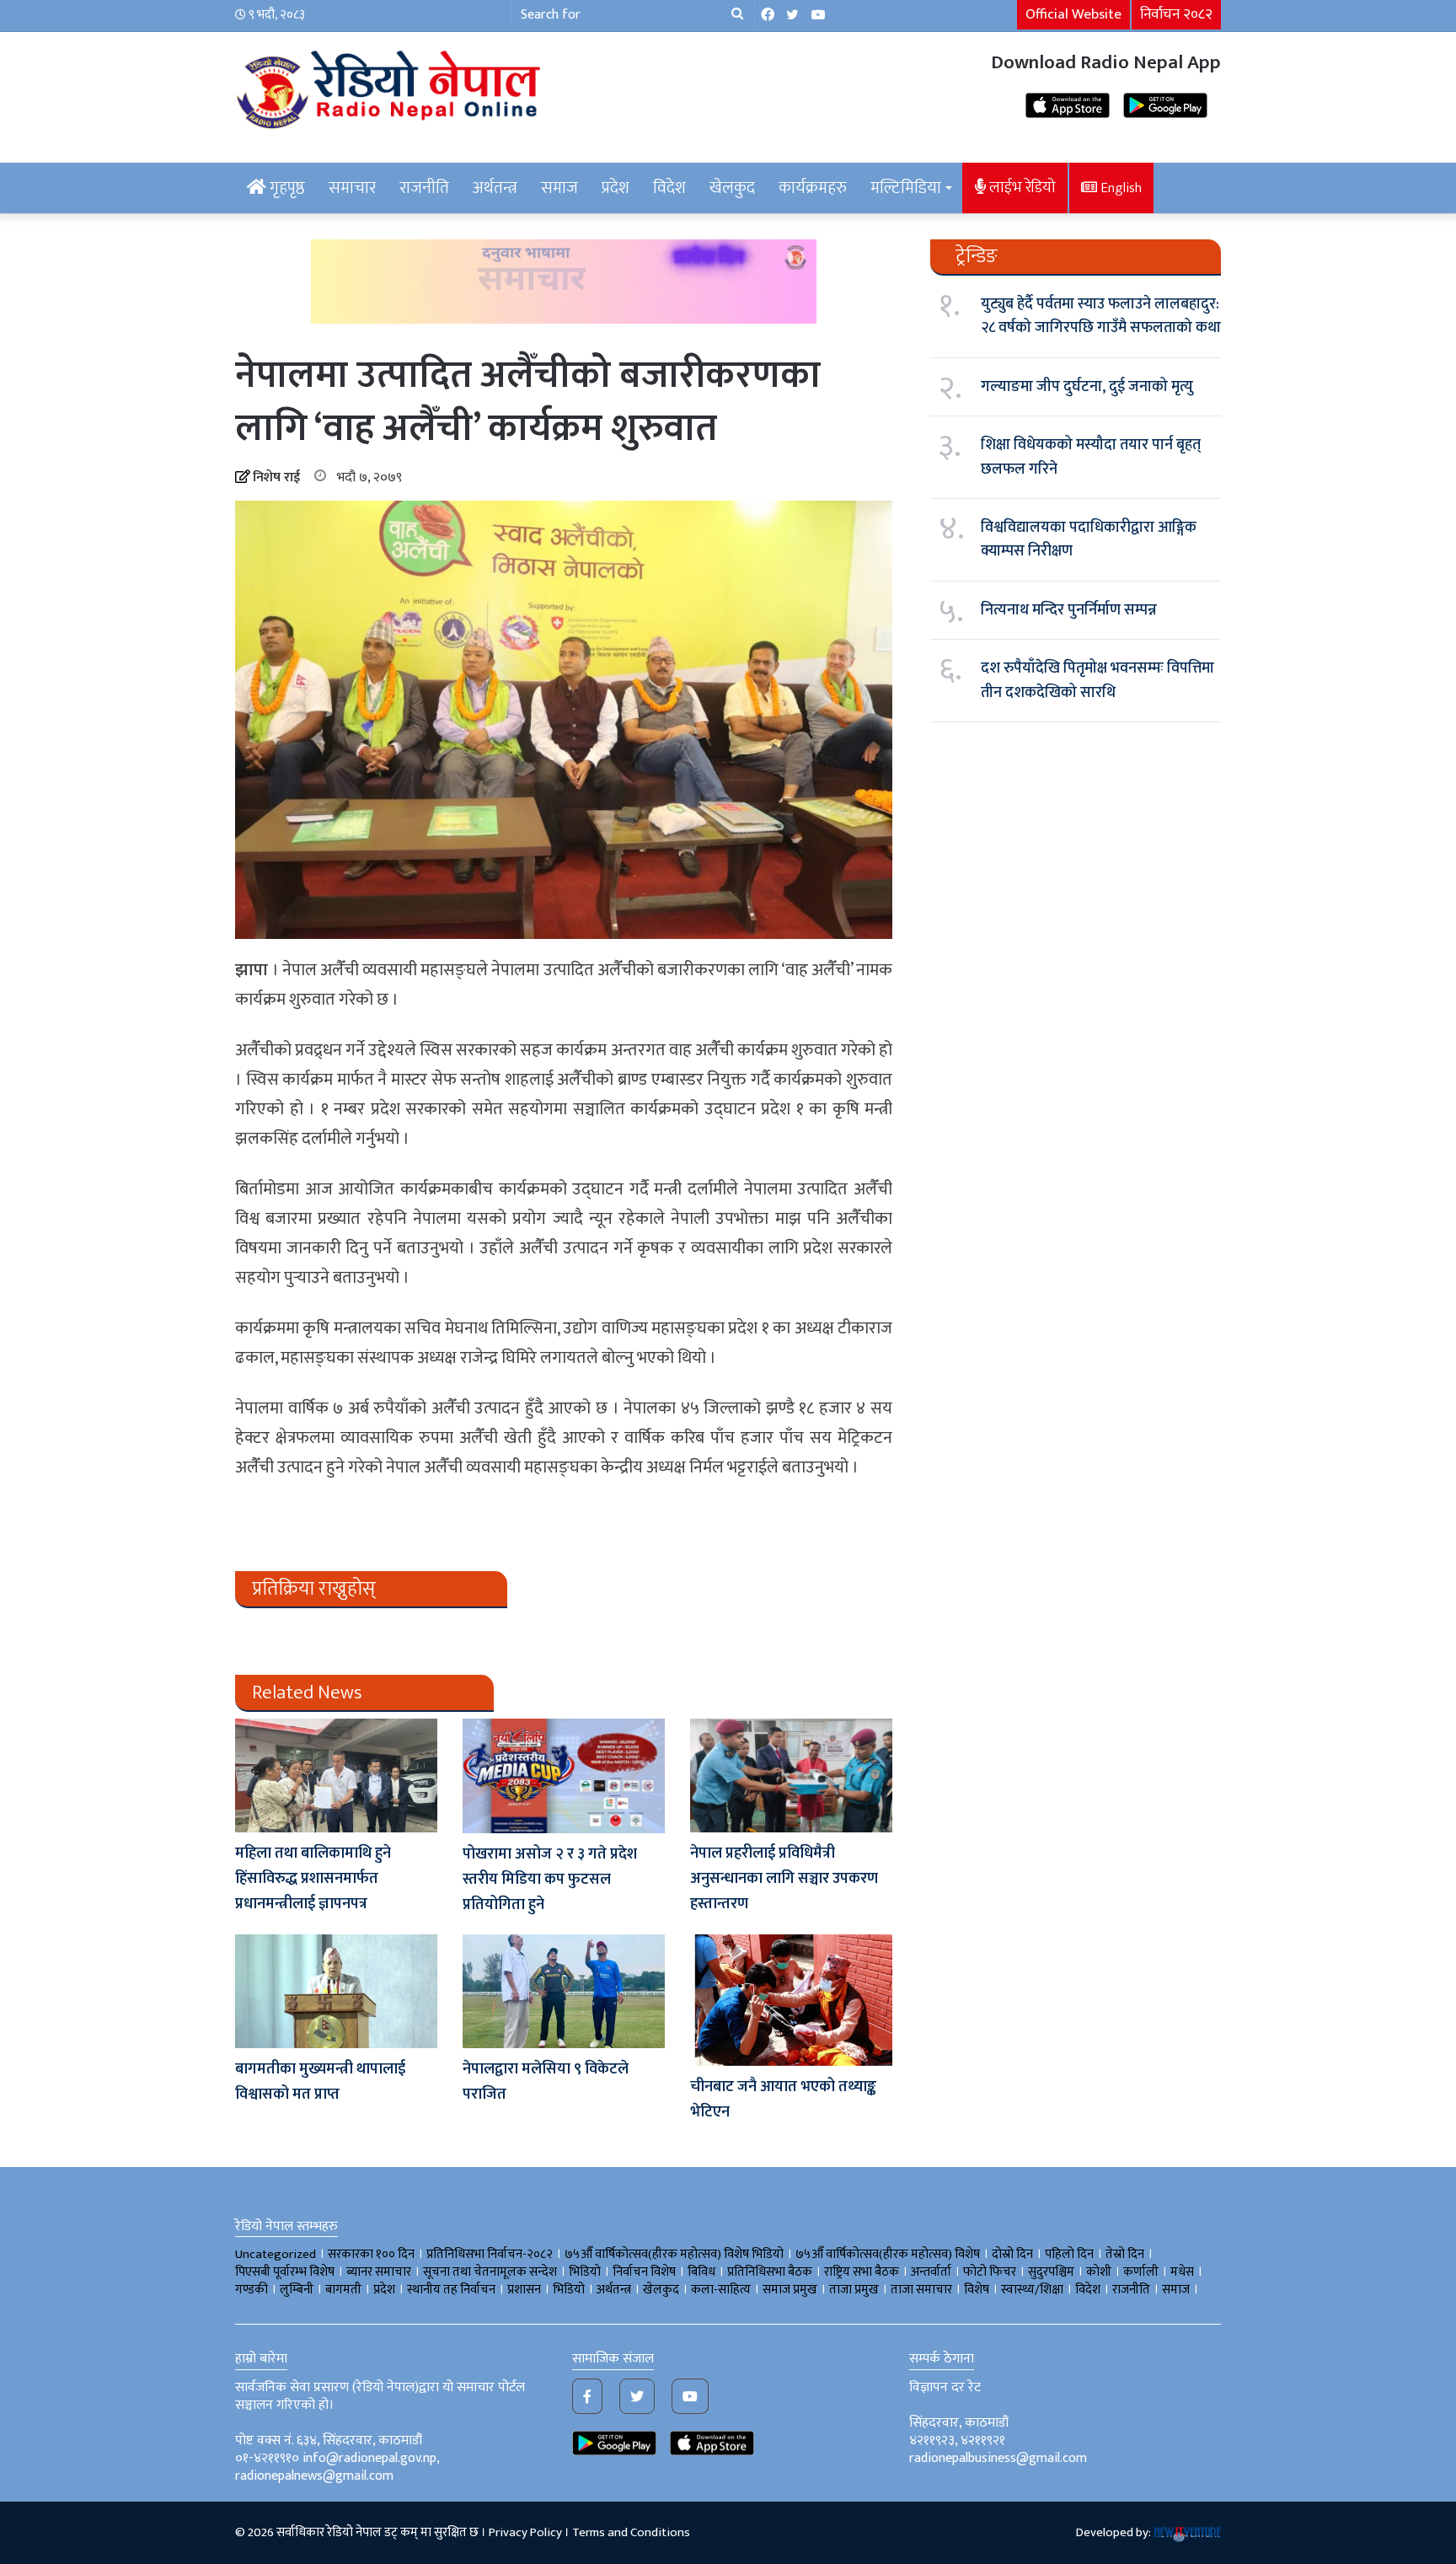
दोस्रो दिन (1012, 2254)
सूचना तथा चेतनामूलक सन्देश (490, 2272)
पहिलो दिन (1069, 2254)
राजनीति (424, 188)
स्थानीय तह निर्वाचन (451, 2290)
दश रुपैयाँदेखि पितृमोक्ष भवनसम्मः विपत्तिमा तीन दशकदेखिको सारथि (1097, 680)
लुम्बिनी (297, 2290)
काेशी (1099, 2272)
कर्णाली (1141, 2272)
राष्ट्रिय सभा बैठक (862, 2272)
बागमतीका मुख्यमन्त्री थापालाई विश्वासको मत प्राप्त (320, 2082)
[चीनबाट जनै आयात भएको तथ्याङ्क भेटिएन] (791, 2000)
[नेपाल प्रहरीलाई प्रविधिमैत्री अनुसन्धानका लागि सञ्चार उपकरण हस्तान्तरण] (791, 1775)
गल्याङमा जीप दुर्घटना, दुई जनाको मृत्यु (1087, 387)
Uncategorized (276, 2254)
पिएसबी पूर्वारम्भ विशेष (285, 2272)
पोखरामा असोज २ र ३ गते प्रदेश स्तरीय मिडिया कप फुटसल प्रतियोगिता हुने (550, 1880)
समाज (559, 188)
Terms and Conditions (631, 2532)
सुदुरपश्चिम (1051, 2272)
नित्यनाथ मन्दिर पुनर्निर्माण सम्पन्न (1069, 610)
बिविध (701, 2272)
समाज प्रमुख (790, 2290)
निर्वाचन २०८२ (1176, 14)
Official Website (1073, 14)
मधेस (1182, 2272)
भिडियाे (585, 2272)
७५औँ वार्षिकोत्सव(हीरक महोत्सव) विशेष (888, 2254)
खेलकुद (732, 188)
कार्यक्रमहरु (813, 188)
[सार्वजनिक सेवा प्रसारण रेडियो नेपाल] (391, 87)
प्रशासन (524, 2290)
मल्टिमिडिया (906, 188)
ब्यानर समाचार (379, 2272)
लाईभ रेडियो (1021, 188)
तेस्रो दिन (1125, 2254)
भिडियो (569, 2290)
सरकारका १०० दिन (371, 2254)
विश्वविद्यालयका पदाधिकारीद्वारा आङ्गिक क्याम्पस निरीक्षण (1089, 539)
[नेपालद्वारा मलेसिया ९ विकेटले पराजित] (564, 1991)
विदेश (669, 188)
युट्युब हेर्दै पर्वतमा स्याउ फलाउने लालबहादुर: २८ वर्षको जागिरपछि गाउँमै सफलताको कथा (1101, 316)
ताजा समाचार (921, 2290)
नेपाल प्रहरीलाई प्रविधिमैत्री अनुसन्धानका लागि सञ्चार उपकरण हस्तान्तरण (784, 1879)
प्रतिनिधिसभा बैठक (770, 2272)
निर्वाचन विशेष (644, 2272)
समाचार (352, 188)
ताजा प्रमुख (854, 2290)
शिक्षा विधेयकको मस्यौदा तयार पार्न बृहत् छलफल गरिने (1091, 457)
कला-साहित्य (721, 2290)
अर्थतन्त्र (495, 188)
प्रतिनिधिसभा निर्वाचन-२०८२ (490, 2254)
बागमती (343, 2290)
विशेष (977, 2290)
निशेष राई (276, 477)
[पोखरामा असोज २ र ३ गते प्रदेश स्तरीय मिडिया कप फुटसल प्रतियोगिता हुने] (564, 1776)
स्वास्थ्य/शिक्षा (1032, 2290)
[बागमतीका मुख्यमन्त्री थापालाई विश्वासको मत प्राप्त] (336, 1991)
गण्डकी (252, 2290)
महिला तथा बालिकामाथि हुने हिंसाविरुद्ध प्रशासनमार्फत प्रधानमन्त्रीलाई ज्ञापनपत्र (313, 1879)
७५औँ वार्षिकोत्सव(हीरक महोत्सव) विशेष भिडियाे (674, 2254)
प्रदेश (616, 188)
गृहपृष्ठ (286, 188)
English (1119, 188)
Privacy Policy (525, 2532)
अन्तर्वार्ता (931, 2272)
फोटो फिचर (990, 2272)
